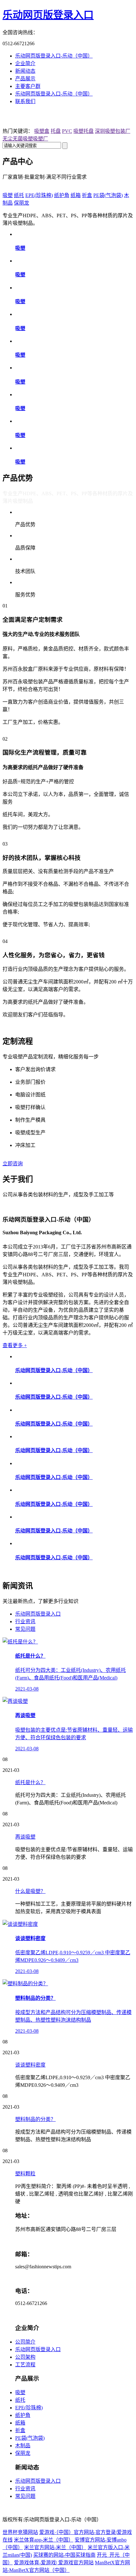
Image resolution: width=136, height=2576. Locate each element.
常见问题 (25, 1629)
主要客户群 (28, 86)
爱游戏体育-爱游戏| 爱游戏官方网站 (54, 2563)
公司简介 (25, 2342)
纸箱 (76, 195)
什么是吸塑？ (30, 1891)
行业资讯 (25, 1621)
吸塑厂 (40, 139)
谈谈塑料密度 (30, 2065)
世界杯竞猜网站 (20, 2532)
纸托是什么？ (30, 1782)
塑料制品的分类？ (35, 2119)
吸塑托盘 (83, 131)
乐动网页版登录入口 (48, 15)
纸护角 (62, 195)
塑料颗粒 (25, 2174)
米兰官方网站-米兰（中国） (55, 2547)
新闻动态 (25, 71)
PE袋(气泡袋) (108, 195)
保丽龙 (22, 203)
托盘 (56, 131)
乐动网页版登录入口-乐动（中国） (54, 56)
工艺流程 (25, 2365)
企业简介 (25, 63)
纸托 (19, 195)
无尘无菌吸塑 (18, 139)
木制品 (23, 2446)
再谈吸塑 (25, 1837)
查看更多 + (15, 1345)
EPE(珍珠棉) (39, 195)
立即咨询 (13, 1164)
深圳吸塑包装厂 (113, 131)
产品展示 (25, 79)
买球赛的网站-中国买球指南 (64, 2555)
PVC (67, 131)
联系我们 (25, 101)
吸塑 (8, 195)
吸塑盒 (42, 131)
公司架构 (25, 2357)
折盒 (87, 195)
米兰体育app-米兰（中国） (44, 2540)
